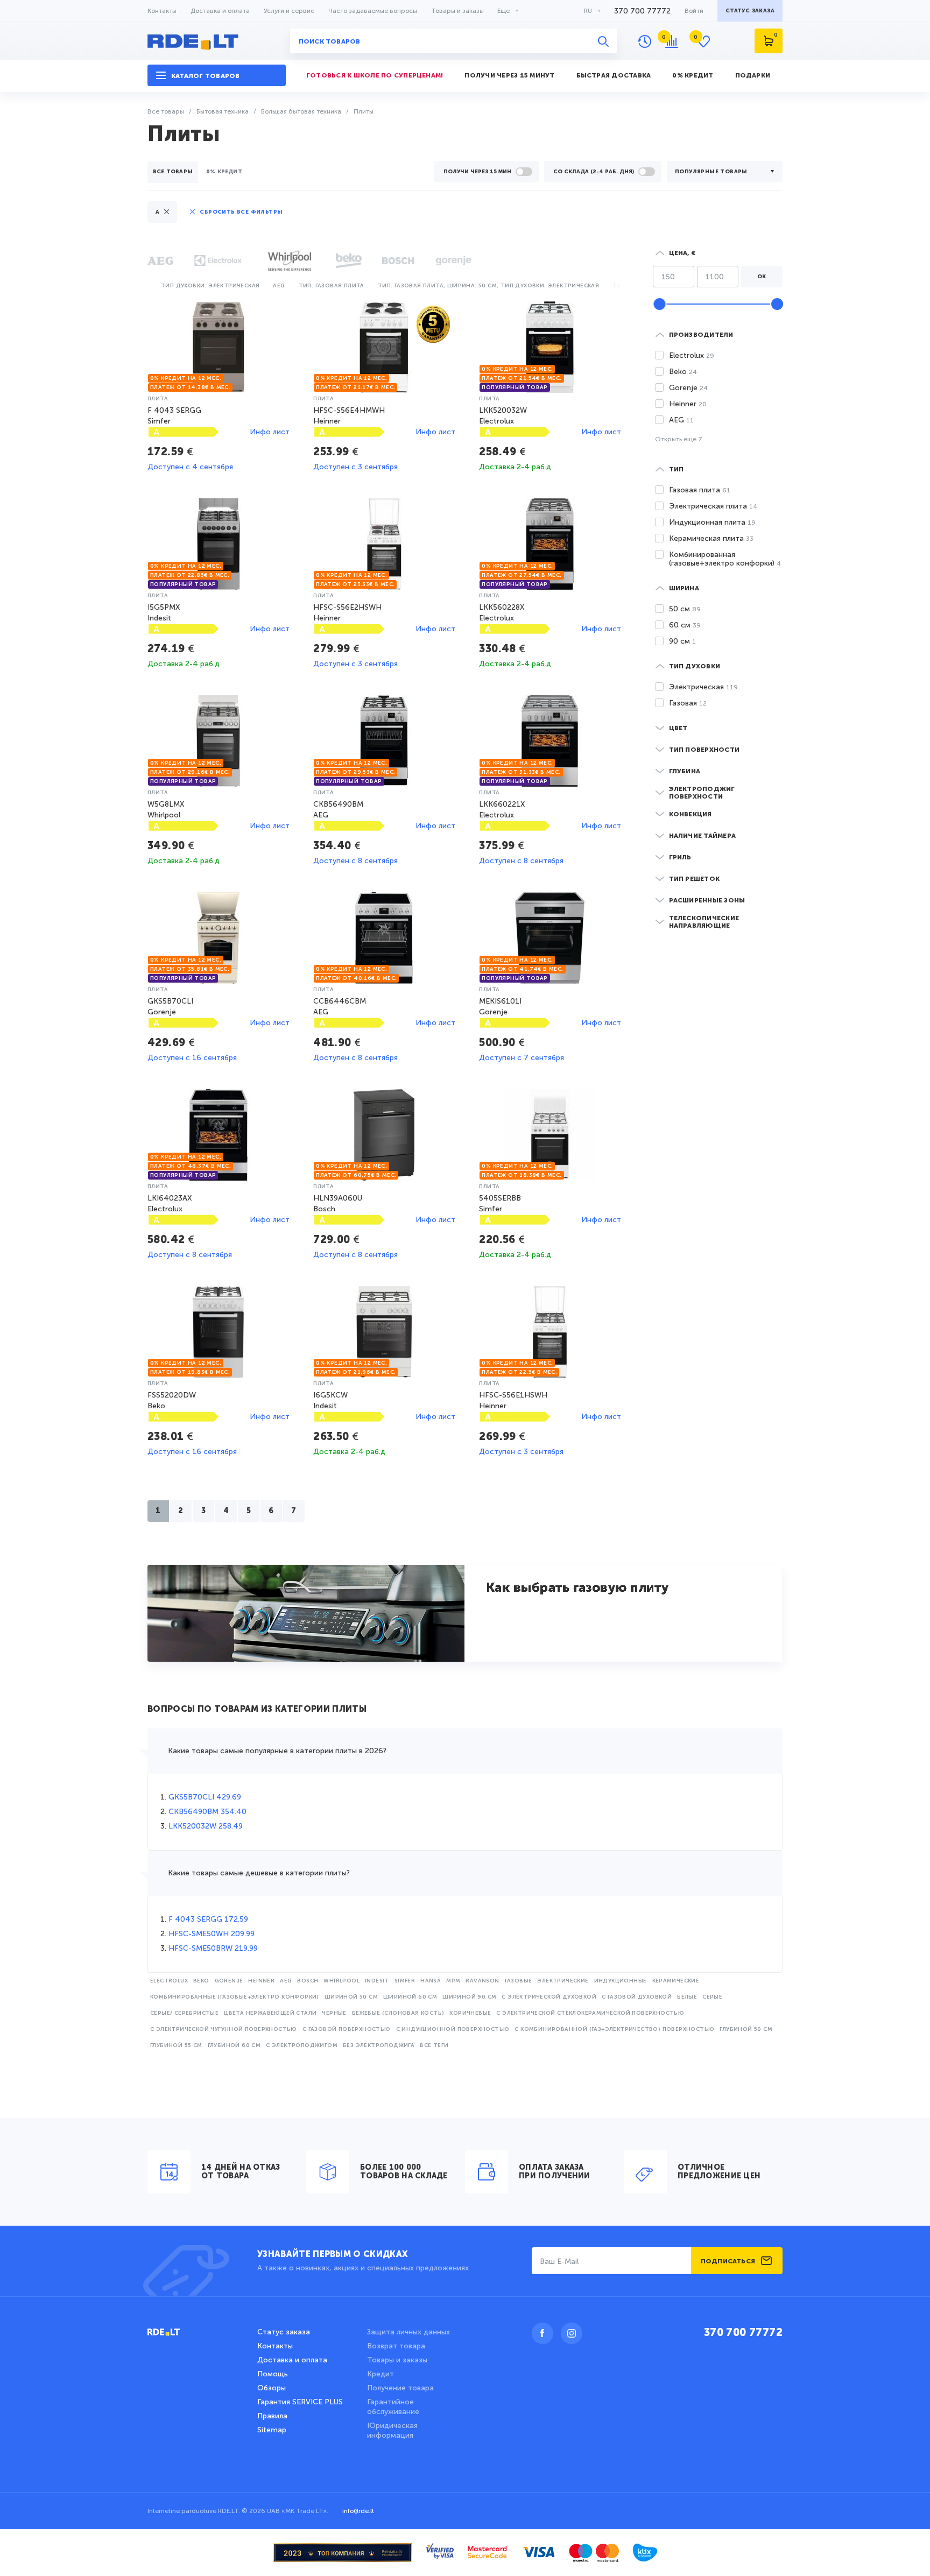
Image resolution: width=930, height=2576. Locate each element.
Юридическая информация (392, 2430)
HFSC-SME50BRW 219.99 (213, 1948)
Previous (150, 284)
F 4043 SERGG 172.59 (208, 1919)
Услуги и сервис (289, 11)
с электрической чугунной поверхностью (224, 2029)
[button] (217, 76)
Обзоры (272, 2388)
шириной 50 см (351, 1997)
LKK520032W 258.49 (206, 1826)
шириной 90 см (469, 1997)
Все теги (434, 2045)
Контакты (162, 11)
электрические (563, 1981)
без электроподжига (379, 2045)
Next (621, 284)
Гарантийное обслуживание (393, 2407)
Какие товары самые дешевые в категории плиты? (259, 1873)
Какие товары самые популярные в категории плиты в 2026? (277, 1751)
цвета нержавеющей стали (270, 2013)
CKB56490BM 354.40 (207, 1812)
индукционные (621, 1981)
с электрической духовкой (549, 1997)
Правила (272, 2416)
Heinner (261, 1981)
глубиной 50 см (746, 2029)
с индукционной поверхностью (453, 2029)
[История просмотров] (645, 41)
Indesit (377, 1981)
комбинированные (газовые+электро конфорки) (235, 1997)
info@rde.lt (358, 2511)
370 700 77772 (642, 11)
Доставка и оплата (220, 11)
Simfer (405, 1981)
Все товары (173, 172)
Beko (201, 1981)
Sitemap (272, 2430)
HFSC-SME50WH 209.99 (212, 1934)
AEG (286, 1981)
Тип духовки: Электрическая (210, 286)
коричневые (470, 2013)
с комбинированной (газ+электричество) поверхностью (614, 2029)
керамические (676, 1981)
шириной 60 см (410, 1997)
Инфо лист (270, 432)
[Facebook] (542, 2333)
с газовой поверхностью (347, 2029)
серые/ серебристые (184, 2013)
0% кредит (224, 172)
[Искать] (603, 41)
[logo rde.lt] (217, 41)
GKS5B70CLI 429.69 (205, 1797)
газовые (519, 1981)
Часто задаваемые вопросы (373, 11)
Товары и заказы (457, 11)
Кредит (381, 2374)
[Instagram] (572, 2333)
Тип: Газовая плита (332, 286)
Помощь (273, 2374)
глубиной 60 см (234, 2045)
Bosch (308, 1981)
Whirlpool (341, 1981)
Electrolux (169, 1981)
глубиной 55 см (176, 2045)
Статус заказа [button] (750, 11)
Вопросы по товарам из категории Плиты (257, 1710)
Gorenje (229, 1981)
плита (158, 399)
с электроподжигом (302, 2045)
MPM (453, 1981)
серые (712, 1997)
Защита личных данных (408, 2332)
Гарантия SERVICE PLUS (300, 2402)
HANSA (431, 1981)
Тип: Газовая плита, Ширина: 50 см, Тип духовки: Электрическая (488, 286)
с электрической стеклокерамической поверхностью (590, 2013)
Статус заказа (284, 2332)
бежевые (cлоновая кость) (398, 2013)
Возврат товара (396, 2346)
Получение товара (400, 2388)
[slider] (659, 304)
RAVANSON (482, 1981)
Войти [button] (694, 11)
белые (687, 1997)
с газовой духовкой (637, 1997)
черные (334, 2013)
